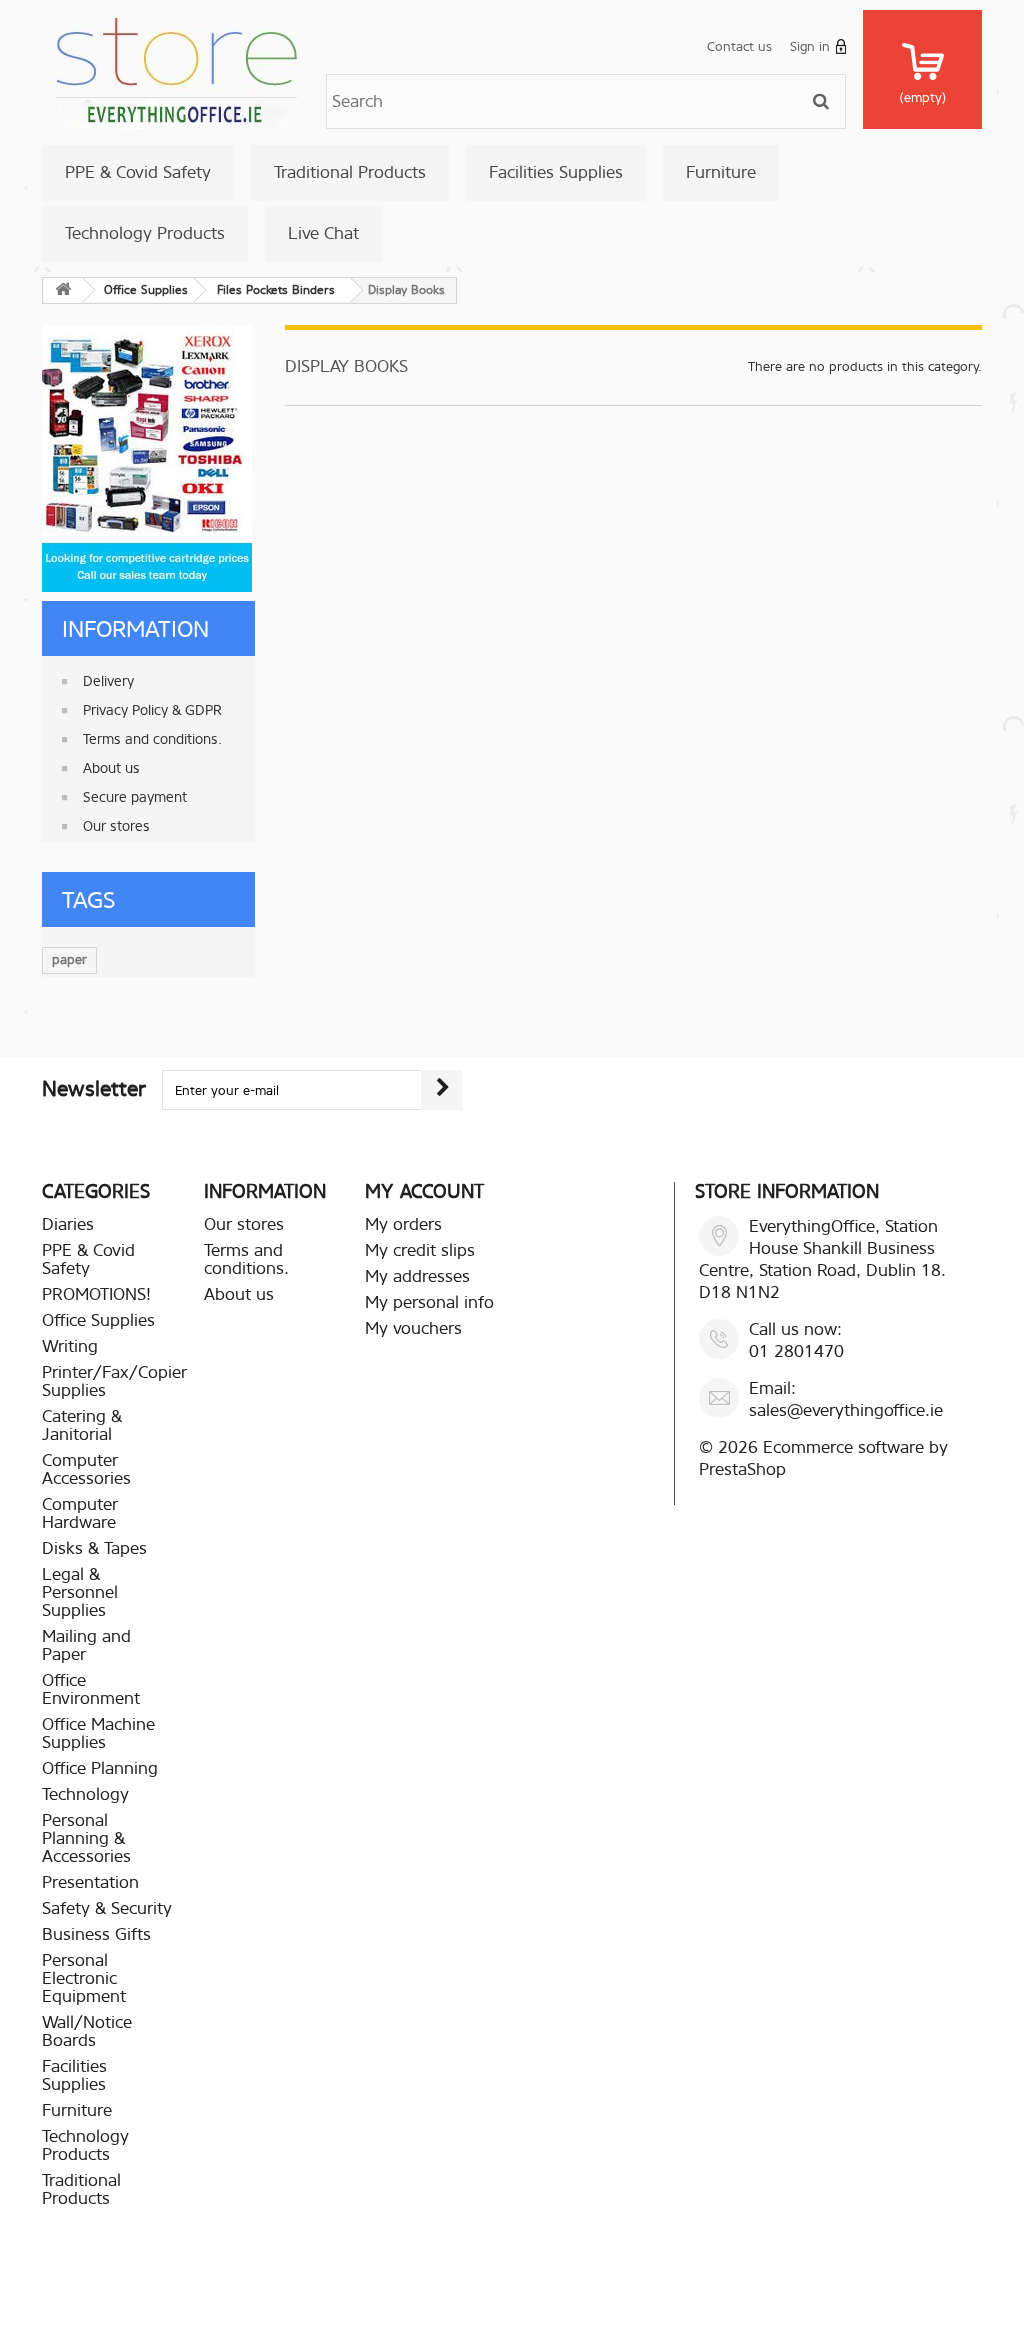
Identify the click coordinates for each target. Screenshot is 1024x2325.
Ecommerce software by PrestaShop (823, 1458)
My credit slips (420, 1250)
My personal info (429, 1302)
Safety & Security (107, 1908)
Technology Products (145, 233)
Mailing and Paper (86, 1645)
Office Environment (91, 1689)
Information (135, 629)
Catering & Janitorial (82, 1425)
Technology (85, 1794)
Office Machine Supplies (98, 1733)
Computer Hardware (80, 1513)
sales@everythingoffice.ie (846, 1410)
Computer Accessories (86, 1469)
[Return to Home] (63, 290)
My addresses (417, 1276)
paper (69, 959)
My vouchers (413, 1328)
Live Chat (323, 233)
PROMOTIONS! (96, 1294)
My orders (403, 1224)
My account (424, 1191)
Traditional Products (350, 172)
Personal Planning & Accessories (86, 1838)
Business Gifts (96, 1934)
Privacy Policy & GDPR (152, 710)
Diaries (68, 1224)
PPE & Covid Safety (138, 172)
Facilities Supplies (556, 172)
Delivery (108, 681)
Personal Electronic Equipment (84, 1978)
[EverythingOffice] (176, 68)
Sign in (810, 46)
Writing (70, 1346)
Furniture (721, 172)
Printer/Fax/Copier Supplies (114, 1381)
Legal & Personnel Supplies (80, 1592)
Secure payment (135, 797)
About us (111, 768)
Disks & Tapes (94, 1548)
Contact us (739, 46)
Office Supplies (98, 1320)
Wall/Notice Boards (87, 2031)
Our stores (116, 826)
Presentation (90, 1882)
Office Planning (100, 1768)
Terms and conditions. (152, 739)
